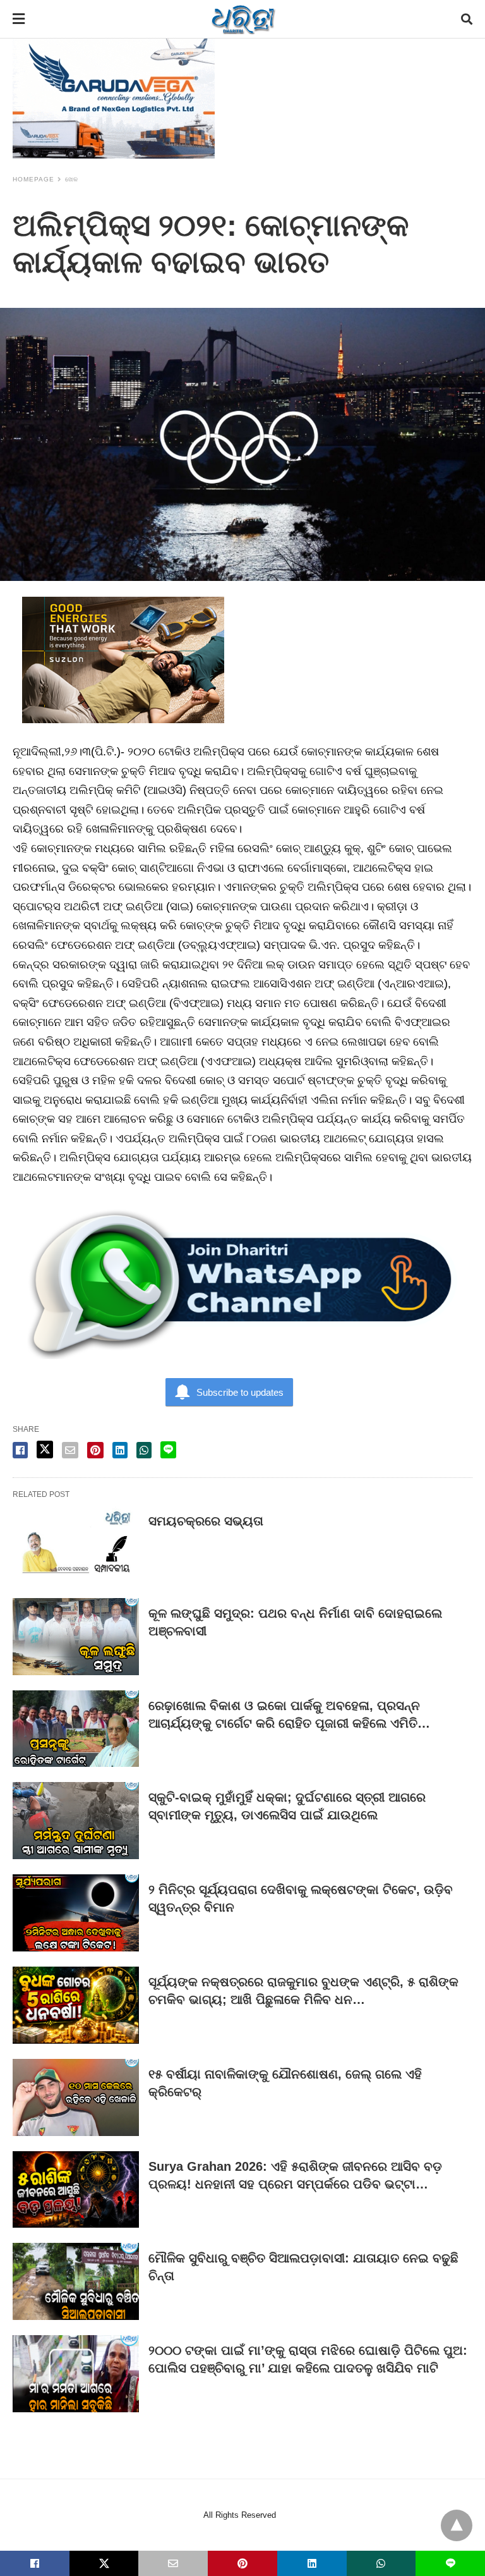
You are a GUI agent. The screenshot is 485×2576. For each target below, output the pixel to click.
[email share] (70, 1450)
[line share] (168, 1450)
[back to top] (457, 2525)
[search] (467, 19)
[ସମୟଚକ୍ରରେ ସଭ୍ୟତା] (76, 1544)
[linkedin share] (120, 1450)
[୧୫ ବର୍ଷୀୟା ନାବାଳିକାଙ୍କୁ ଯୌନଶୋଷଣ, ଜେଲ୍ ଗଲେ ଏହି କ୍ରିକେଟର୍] (76, 2097)
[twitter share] (45, 1450)
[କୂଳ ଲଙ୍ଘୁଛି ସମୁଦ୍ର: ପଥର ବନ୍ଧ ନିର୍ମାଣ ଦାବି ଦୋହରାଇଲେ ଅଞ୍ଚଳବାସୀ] (76, 1637)
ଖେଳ (72, 179)
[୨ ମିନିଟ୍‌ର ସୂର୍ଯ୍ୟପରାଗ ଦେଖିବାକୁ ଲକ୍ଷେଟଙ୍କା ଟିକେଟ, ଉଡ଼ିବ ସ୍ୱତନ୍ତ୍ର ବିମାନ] (76, 1913)
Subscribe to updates (240, 1392)
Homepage (33, 179)
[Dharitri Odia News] (243, 19)
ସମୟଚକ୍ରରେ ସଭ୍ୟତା (206, 1521)
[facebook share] (20, 1450)
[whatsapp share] (144, 1450)
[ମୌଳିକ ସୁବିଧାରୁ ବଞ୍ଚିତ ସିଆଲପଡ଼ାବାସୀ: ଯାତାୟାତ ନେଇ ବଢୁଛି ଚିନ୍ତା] (76, 2281)
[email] (173, 2563)
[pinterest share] (95, 1450)
